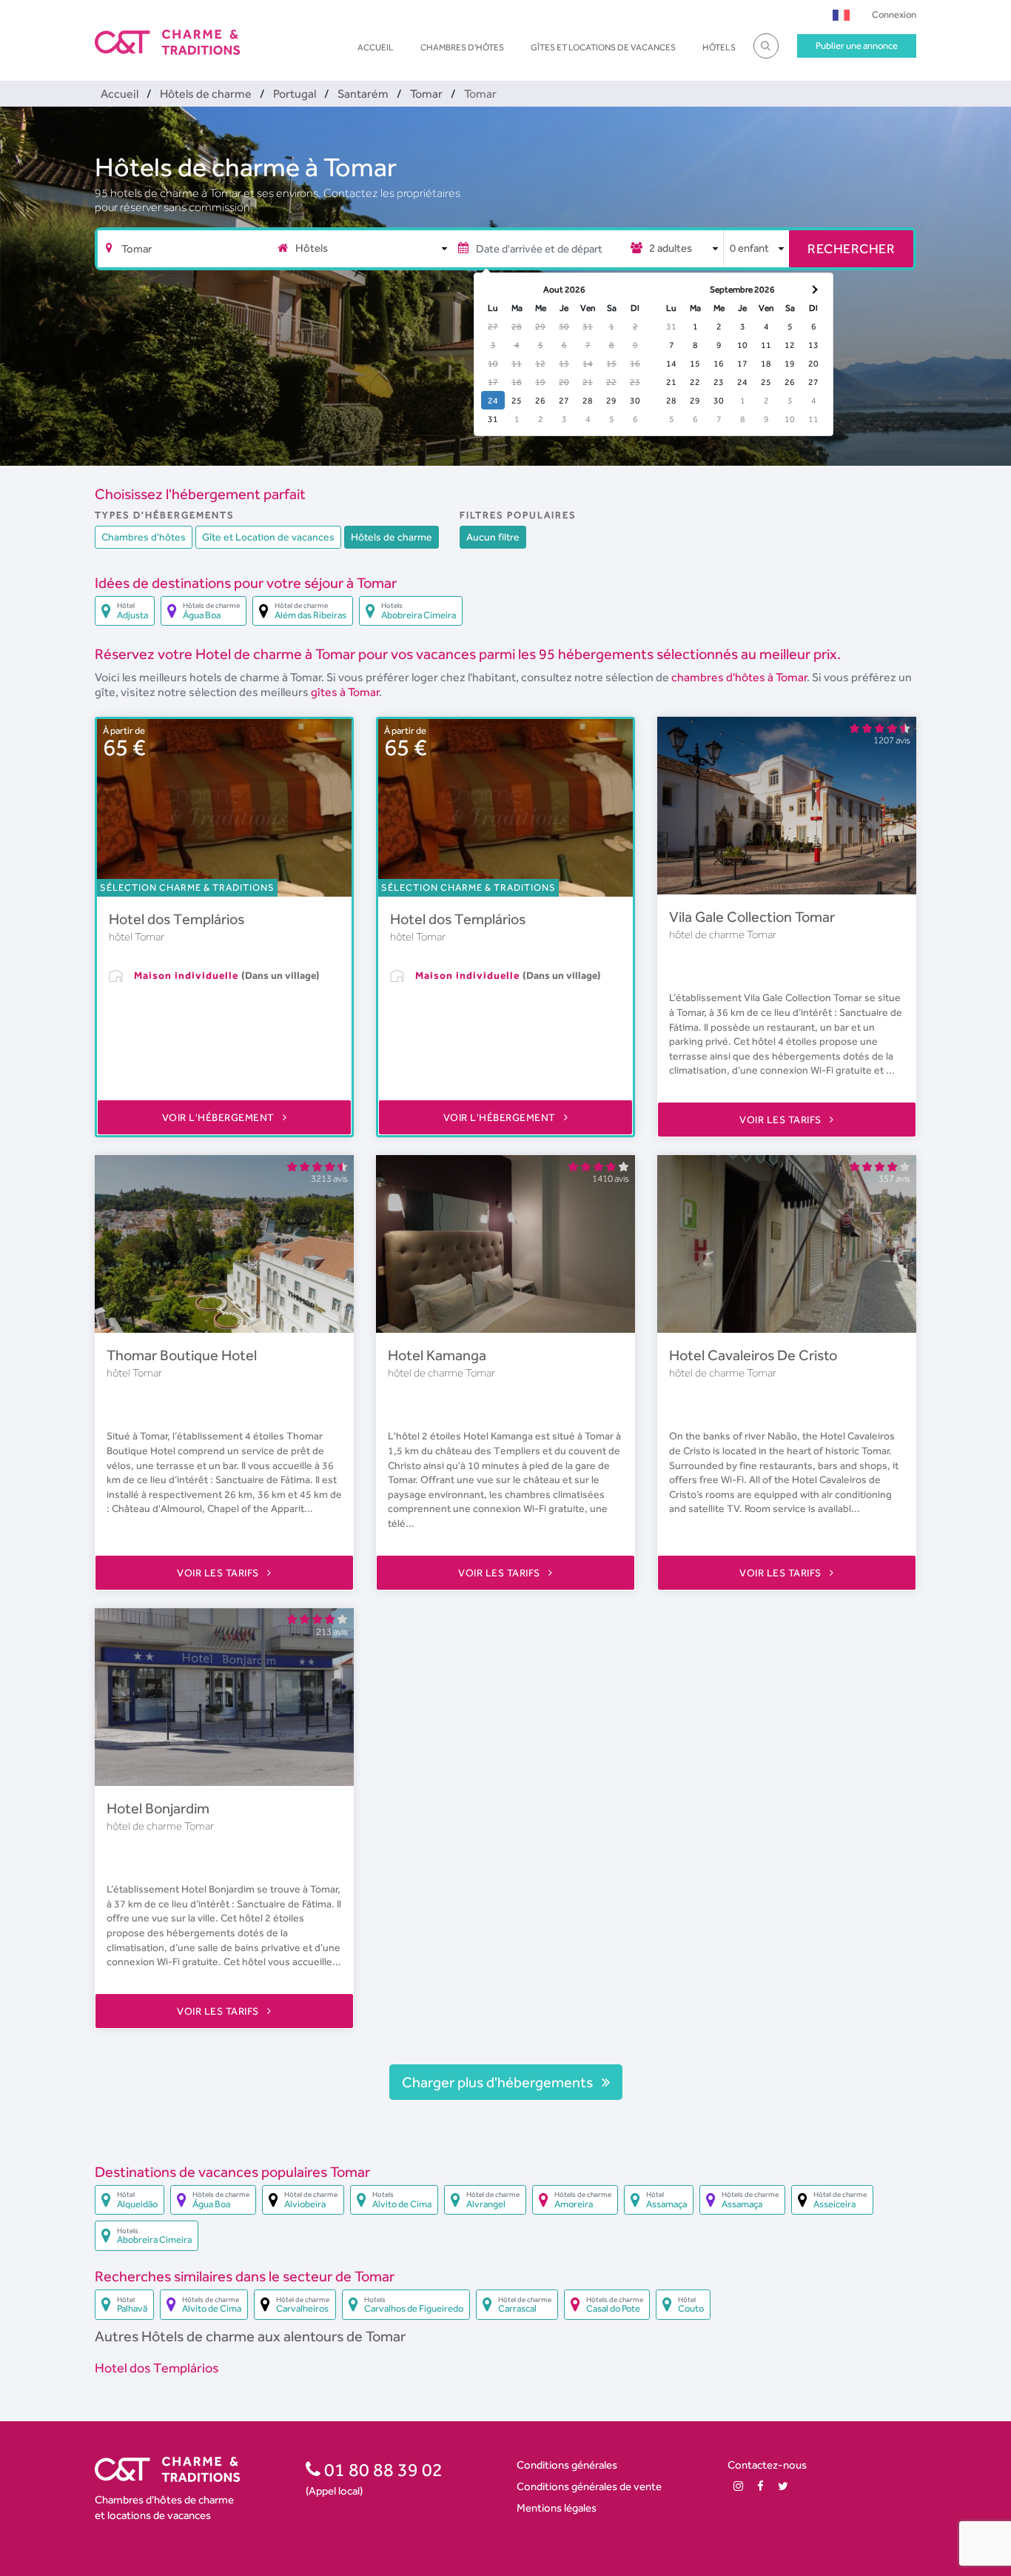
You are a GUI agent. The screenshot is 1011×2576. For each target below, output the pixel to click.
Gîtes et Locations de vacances (603, 47)
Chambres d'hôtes (462, 47)
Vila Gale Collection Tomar (752, 917)
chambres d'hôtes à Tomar (739, 677)
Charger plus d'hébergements (499, 2082)
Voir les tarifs (782, 1120)
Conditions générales (567, 2465)
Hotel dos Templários (177, 919)
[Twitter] (783, 2486)
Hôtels (719, 47)
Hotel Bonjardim (158, 1808)
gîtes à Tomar (345, 692)
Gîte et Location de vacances (268, 537)
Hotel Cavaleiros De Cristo (753, 1355)
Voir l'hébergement (220, 1117)
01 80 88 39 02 (382, 2469)
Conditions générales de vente (589, 2486)
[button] (841, 14)
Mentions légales (557, 2508)
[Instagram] (738, 2486)
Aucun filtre (493, 537)
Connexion (894, 14)
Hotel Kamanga (437, 1355)
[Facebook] (760, 2486)
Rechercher (851, 248)
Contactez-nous (767, 2465)
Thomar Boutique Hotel (182, 1355)
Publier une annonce (857, 46)
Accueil (376, 47)
